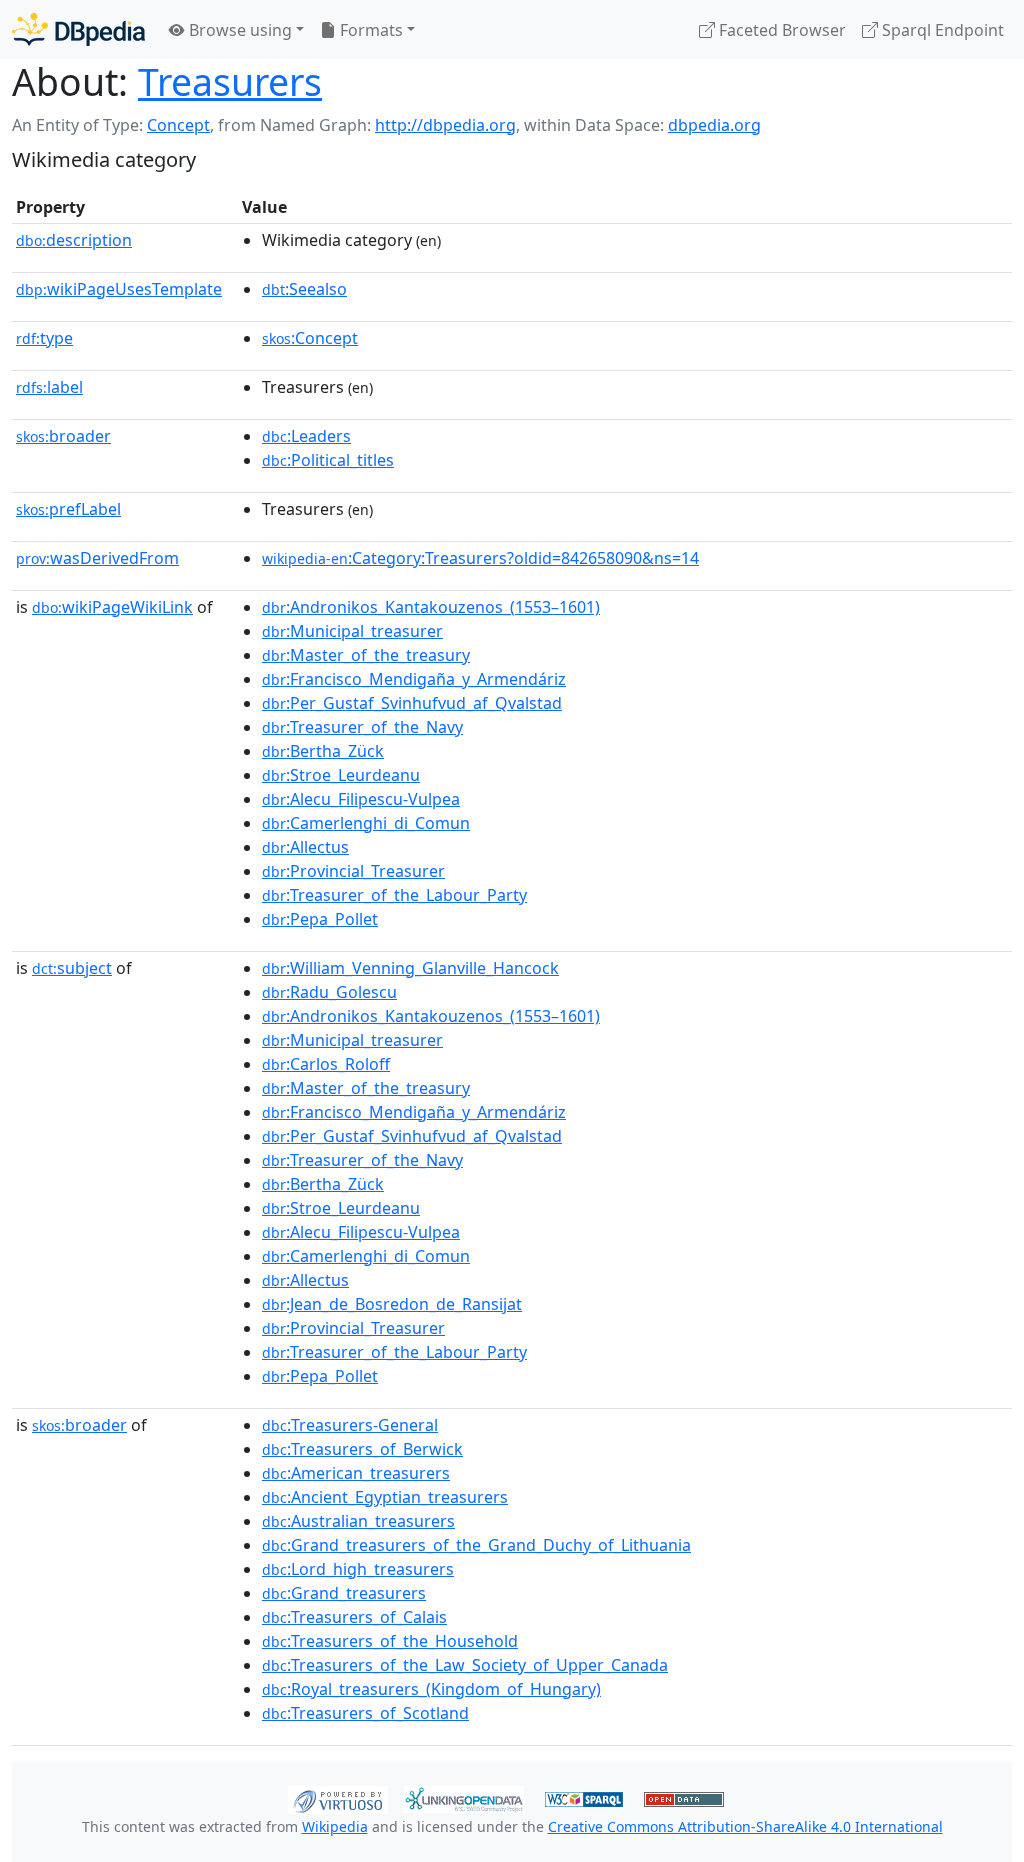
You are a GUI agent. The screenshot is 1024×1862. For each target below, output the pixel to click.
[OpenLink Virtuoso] (338, 1798)
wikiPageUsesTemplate (119, 289)
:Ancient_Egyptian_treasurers (385, 1497)
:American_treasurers (356, 1473)
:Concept (310, 338)
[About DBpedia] (78, 29)
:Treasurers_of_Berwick (362, 1449)
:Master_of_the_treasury (366, 655)
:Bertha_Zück (323, 751)
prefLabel (68, 509)
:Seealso (304, 289)
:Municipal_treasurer (352, 631)
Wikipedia (335, 1826)
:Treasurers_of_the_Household (390, 1641)
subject (72, 968)
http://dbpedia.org (445, 125)
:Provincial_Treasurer (353, 871)
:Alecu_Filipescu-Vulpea (361, 799)
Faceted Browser (780, 30)
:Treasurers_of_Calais (354, 1617)
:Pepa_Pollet (320, 919)
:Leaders (306, 436)
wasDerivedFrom (97, 558)
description (74, 240)
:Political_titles (328, 460)
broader (63, 436)
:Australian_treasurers (358, 1521)
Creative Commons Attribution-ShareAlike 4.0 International (745, 1826)
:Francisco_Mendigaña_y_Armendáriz (414, 679)
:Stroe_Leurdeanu (341, 775)
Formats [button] (369, 30)
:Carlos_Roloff (326, 1064)
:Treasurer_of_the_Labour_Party (394, 895)
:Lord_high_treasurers (358, 1569)
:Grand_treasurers (344, 1593)
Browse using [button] (238, 30)
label (49, 387)
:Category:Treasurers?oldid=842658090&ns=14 (480, 558)
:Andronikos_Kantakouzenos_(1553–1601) (431, 607)
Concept (178, 125)
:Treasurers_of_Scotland (365, 1713)
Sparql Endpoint (941, 30)
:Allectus (305, 847)
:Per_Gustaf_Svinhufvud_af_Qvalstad (412, 703)
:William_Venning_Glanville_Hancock (410, 968)
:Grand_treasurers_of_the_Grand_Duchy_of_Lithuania (476, 1545)
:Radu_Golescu (329, 992)
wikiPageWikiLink (112, 607)
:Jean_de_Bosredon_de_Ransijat (392, 1304)
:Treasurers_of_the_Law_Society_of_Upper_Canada (465, 1665)
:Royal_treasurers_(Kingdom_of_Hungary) (431, 1689)
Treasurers (230, 81)
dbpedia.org (714, 125)
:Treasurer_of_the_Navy (362, 727)
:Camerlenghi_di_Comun (366, 823)
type (44, 338)
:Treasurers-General (350, 1425)
